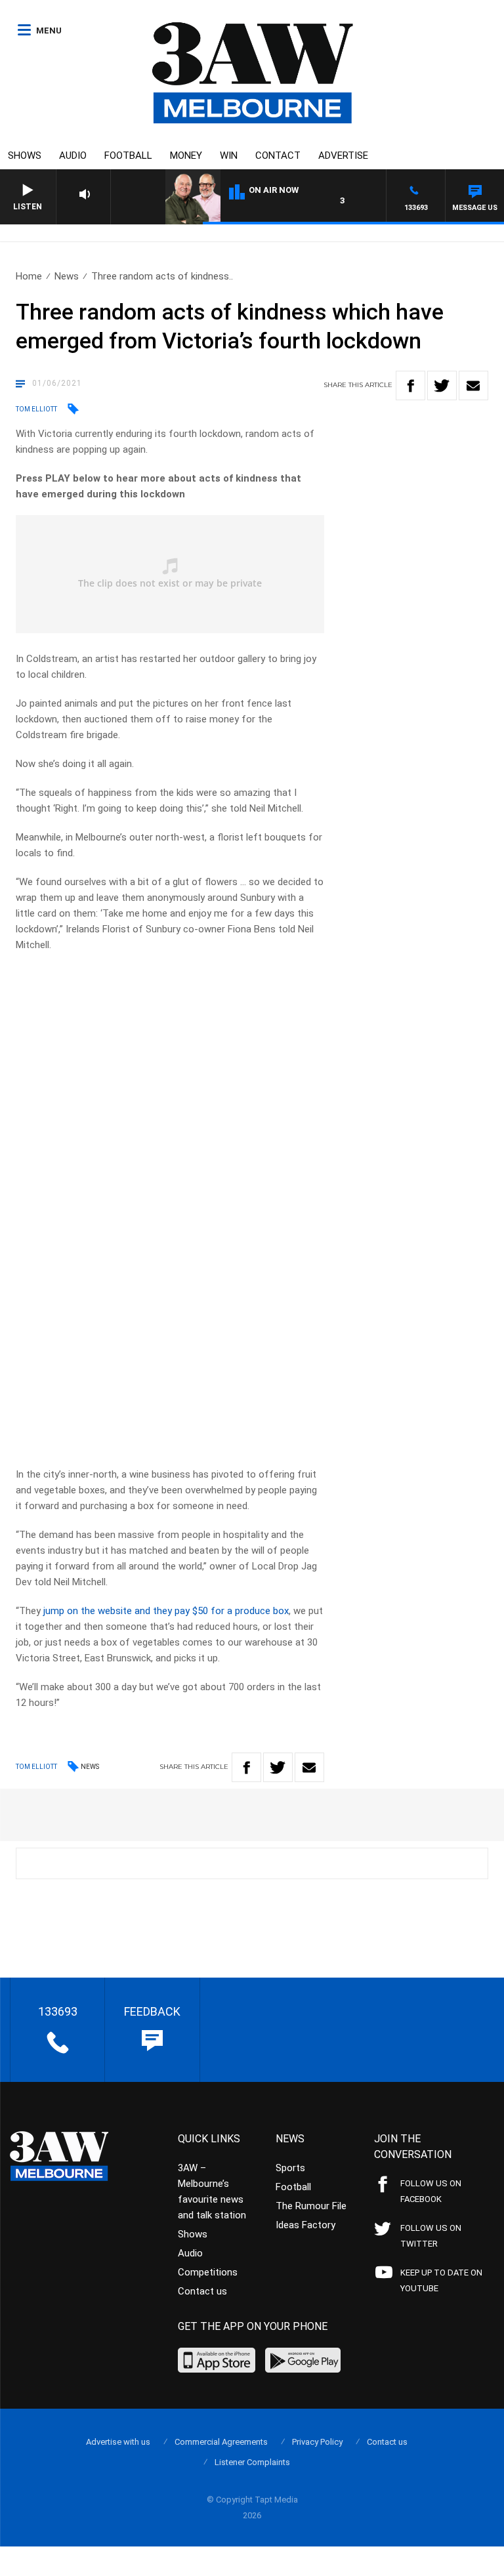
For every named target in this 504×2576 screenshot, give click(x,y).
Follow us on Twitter (431, 2236)
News (67, 276)
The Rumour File (311, 2206)
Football (128, 156)
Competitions (208, 2272)
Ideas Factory (305, 2225)
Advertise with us (118, 2442)
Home (29, 276)
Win (229, 156)
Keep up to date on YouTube (441, 2280)
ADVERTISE (343, 156)
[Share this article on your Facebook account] (410, 385)
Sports (290, 2168)
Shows (25, 156)
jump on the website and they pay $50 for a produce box (166, 1611)
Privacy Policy (317, 2442)
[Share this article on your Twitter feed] (442, 385)
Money (186, 156)
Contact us (202, 2291)
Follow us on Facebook (431, 2191)
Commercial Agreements (221, 2442)
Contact (278, 156)
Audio (73, 156)
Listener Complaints (252, 2462)
